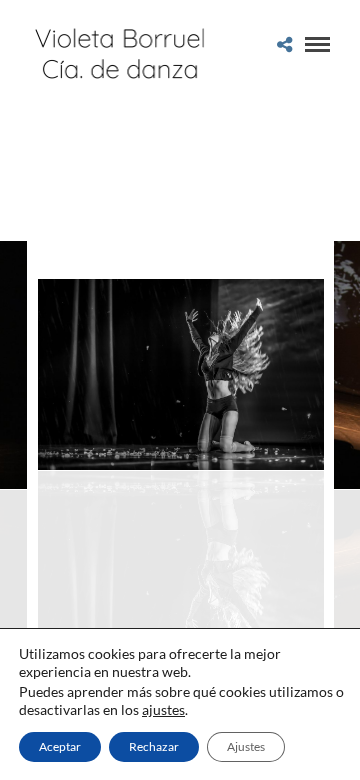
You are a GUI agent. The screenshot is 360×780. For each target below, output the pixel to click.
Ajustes (246, 746)
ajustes (163, 709)
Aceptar (60, 746)
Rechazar (154, 746)
